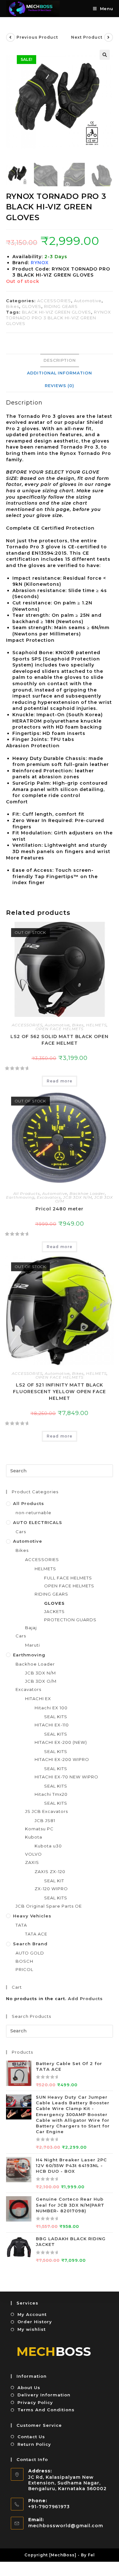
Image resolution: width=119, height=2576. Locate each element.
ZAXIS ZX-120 (50, 1871)
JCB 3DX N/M (78, 1197)
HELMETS (96, 1025)
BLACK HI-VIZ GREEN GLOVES (56, 312)
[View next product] (109, 37)
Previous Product (37, 37)
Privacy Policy (35, 2402)
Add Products (85, 1999)
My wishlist (32, 2329)
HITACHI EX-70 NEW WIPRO (66, 1777)
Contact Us (31, 2437)
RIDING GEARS (61, 306)
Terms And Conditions (46, 2410)
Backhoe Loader (87, 1193)
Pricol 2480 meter (60, 1209)
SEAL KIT (54, 1881)
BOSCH (24, 1961)
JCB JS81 (45, 1820)
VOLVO (33, 1854)
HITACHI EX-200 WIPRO (62, 1759)
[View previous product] (10, 37)
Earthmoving (20, 1197)
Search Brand (30, 1944)
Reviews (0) (60, 386)
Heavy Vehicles (32, 1916)
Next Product (87, 37)
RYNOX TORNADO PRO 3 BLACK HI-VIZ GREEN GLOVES (59, 318)
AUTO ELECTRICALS (38, 1522)
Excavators (49, 1197)
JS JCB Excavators (46, 1811)
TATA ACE (36, 1934)
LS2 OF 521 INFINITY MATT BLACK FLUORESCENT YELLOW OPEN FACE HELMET (60, 1392)
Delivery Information (44, 2395)
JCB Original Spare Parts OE (49, 1906)
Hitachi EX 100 (51, 1708)
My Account (32, 2314)
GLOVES (32, 306)
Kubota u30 (48, 1846)
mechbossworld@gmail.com (66, 2526)
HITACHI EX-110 (52, 1725)
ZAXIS (32, 1862)
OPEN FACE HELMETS (60, 1029)
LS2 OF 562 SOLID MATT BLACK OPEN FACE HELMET (60, 1040)
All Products (27, 1193)
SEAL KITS (56, 1717)
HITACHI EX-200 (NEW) (61, 1742)
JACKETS (54, 1611)
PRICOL (24, 1969)
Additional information (60, 373)
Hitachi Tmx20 (51, 1794)
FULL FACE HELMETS (68, 1578)
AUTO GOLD (30, 1953)
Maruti (33, 1645)
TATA (21, 1925)
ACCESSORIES (54, 301)
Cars (21, 1532)
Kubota (34, 1837)
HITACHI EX (38, 1699)
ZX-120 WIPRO (51, 1889)
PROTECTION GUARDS (70, 1620)
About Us (29, 2388)
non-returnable (33, 1513)
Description (60, 360)
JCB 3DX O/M (41, 1681)
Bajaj (31, 1628)
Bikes (13, 306)
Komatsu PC (39, 1829)
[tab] (60, 360)
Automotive (88, 301)
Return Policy (34, 2444)
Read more (60, 1081)
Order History (35, 2322)
